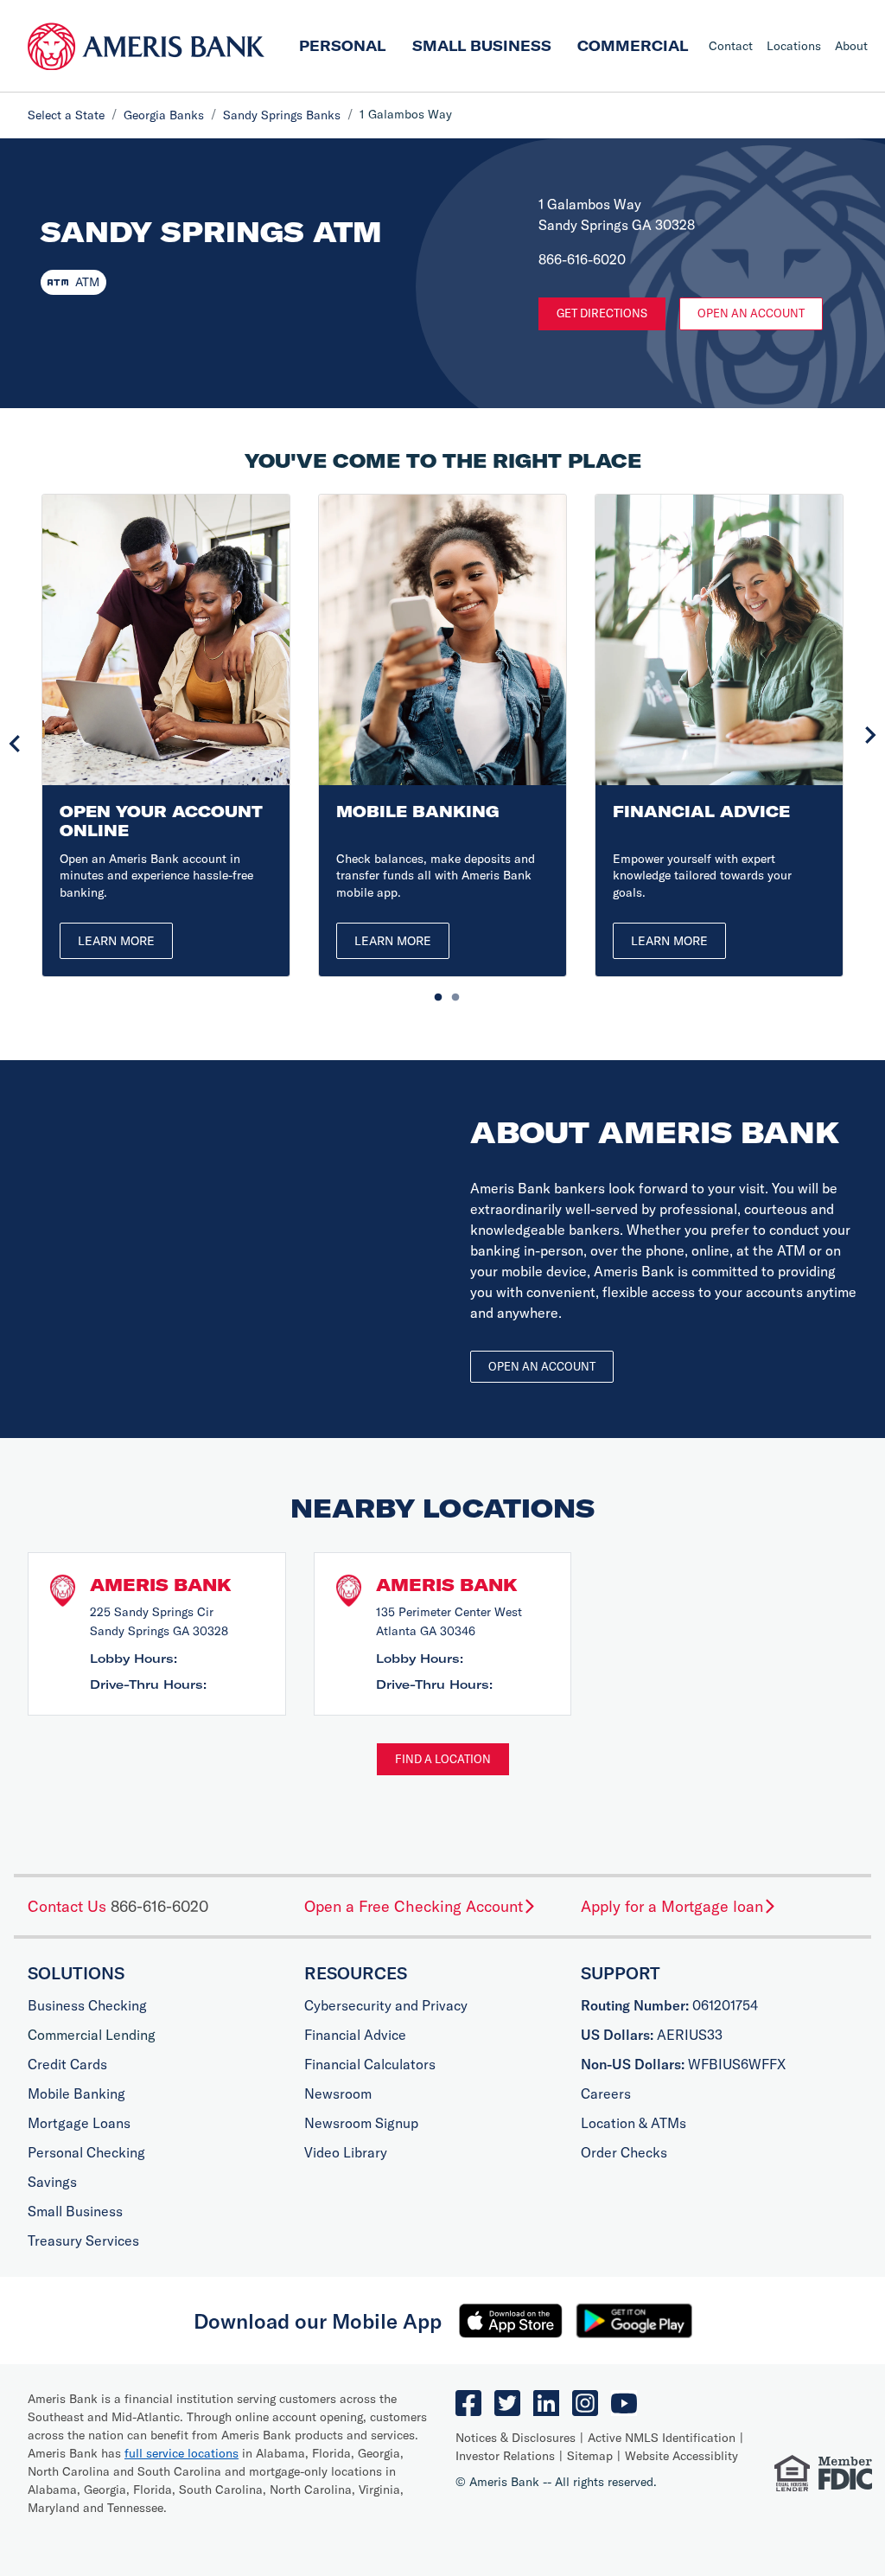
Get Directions (602, 313)
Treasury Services (83, 2240)
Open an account (542, 1366)
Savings (52, 2182)
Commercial (633, 46)
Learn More (116, 941)
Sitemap (590, 2456)
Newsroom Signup (361, 2123)
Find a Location (443, 1759)
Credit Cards (67, 2064)
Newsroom (338, 2093)
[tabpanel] (166, 735)
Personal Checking (86, 2152)
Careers (606, 2093)
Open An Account (751, 313)
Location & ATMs (634, 2123)
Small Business (482, 46)
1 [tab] (434, 994)
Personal (342, 46)
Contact (731, 46)
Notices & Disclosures (516, 2438)
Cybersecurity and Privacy (386, 2005)
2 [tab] (451, 994)
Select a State (66, 115)
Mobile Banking (76, 2093)
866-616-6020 (159, 1906)
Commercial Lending (92, 2035)
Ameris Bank (161, 1585)
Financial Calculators (370, 2064)
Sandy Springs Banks (282, 115)
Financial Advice (355, 2035)
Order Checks (624, 2152)
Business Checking (87, 2005)
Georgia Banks (164, 115)
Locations (794, 46)
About (851, 46)
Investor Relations (505, 2456)
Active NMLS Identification (662, 2438)
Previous (15, 744)
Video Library (346, 2152)
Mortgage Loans (79, 2123)
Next (870, 735)
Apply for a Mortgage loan (672, 1906)
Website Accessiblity (681, 2456)
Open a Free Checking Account (414, 1906)
